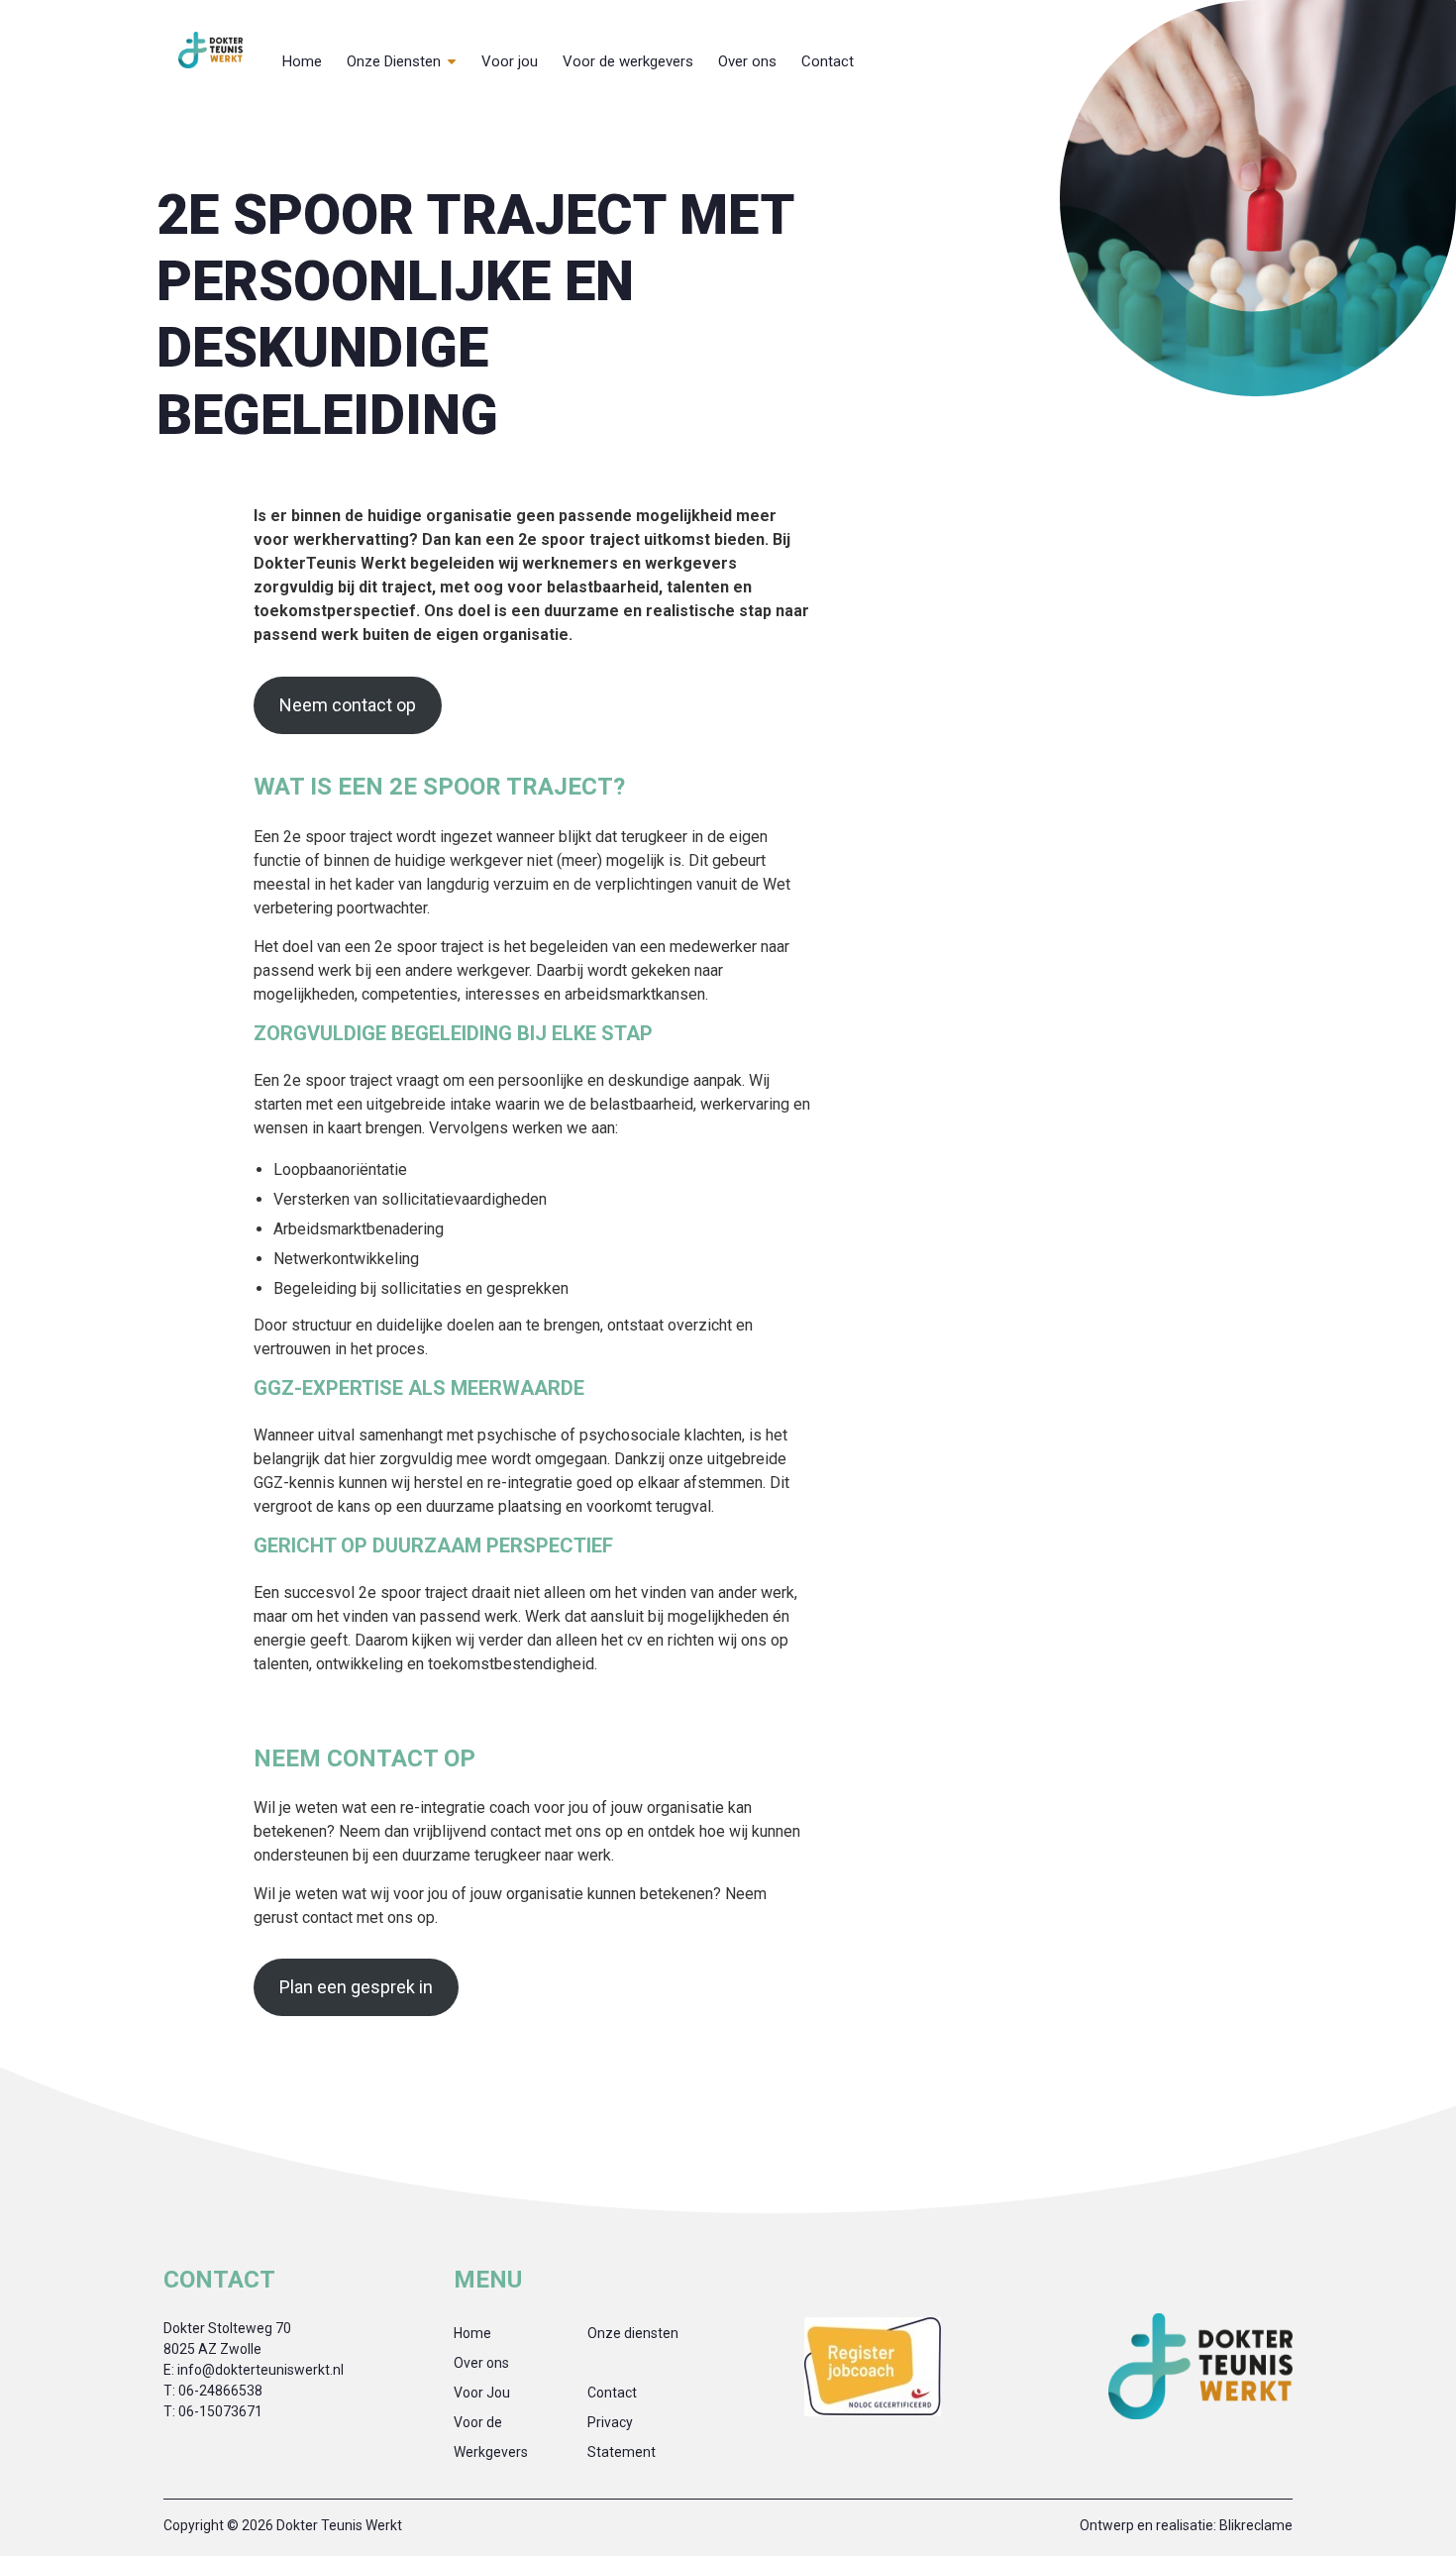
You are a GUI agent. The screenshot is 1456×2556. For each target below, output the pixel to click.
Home (302, 61)
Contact (828, 61)
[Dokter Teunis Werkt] (210, 49)
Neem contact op (348, 705)
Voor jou (510, 61)
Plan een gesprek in (356, 1987)
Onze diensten (633, 2333)
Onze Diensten (394, 61)
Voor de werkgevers (628, 61)
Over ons (747, 61)
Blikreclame (1256, 2525)
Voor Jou (482, 2393)
